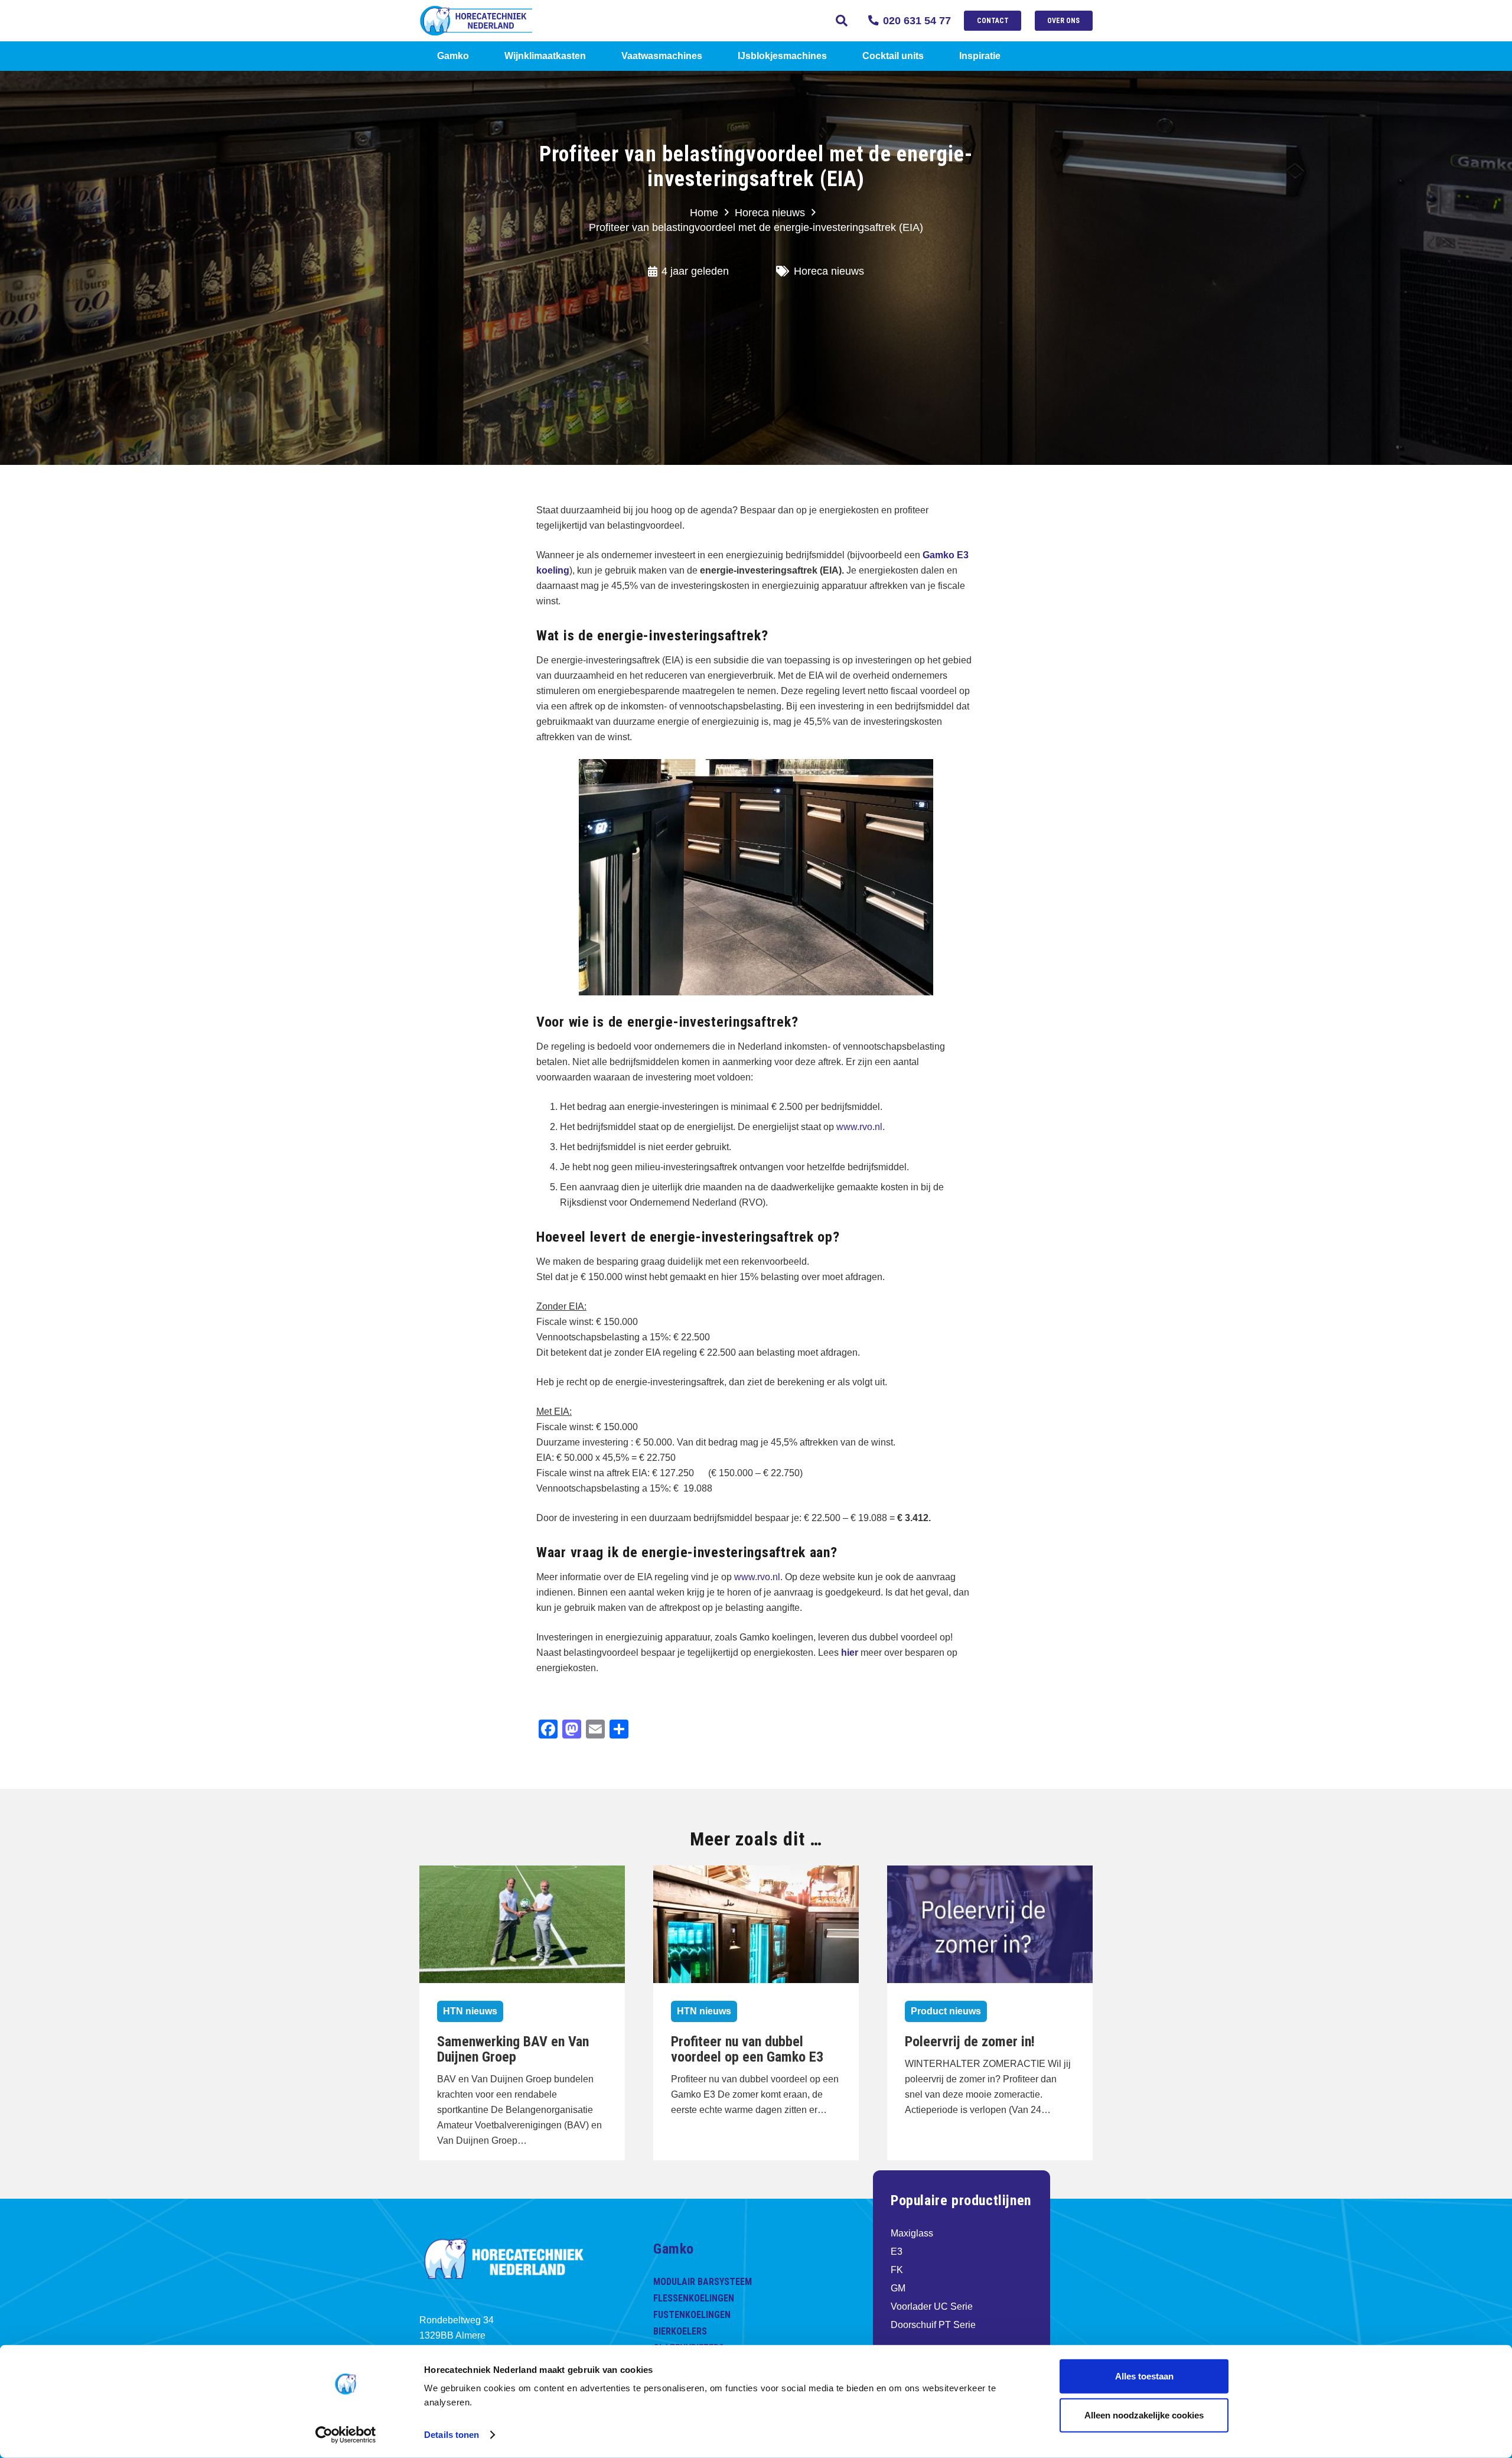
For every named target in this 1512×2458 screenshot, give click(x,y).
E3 (897, 2252)
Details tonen (452, 2435)
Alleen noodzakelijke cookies (1144, 2415)
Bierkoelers (680, 2331)
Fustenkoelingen (692, 2315)
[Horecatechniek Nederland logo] (493, 21)
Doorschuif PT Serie (933, 2325)
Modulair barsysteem (703, 2282)
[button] (842, 21)
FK (897, 2270)
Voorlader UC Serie (932, 2306)
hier (850, 1653)
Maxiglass (912, 2233)
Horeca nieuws (770, 213)
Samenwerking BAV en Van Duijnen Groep (513, 2049)
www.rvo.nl (859, 1127)
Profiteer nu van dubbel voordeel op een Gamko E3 (747, 2049)
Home (704, 213)
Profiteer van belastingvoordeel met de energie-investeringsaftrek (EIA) (756, 227)
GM (898, 2288)
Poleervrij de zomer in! (970, 2042)
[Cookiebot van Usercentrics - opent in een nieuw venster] (346, 2435)
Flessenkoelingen (694, 2298)
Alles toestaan (1144, 2376)
